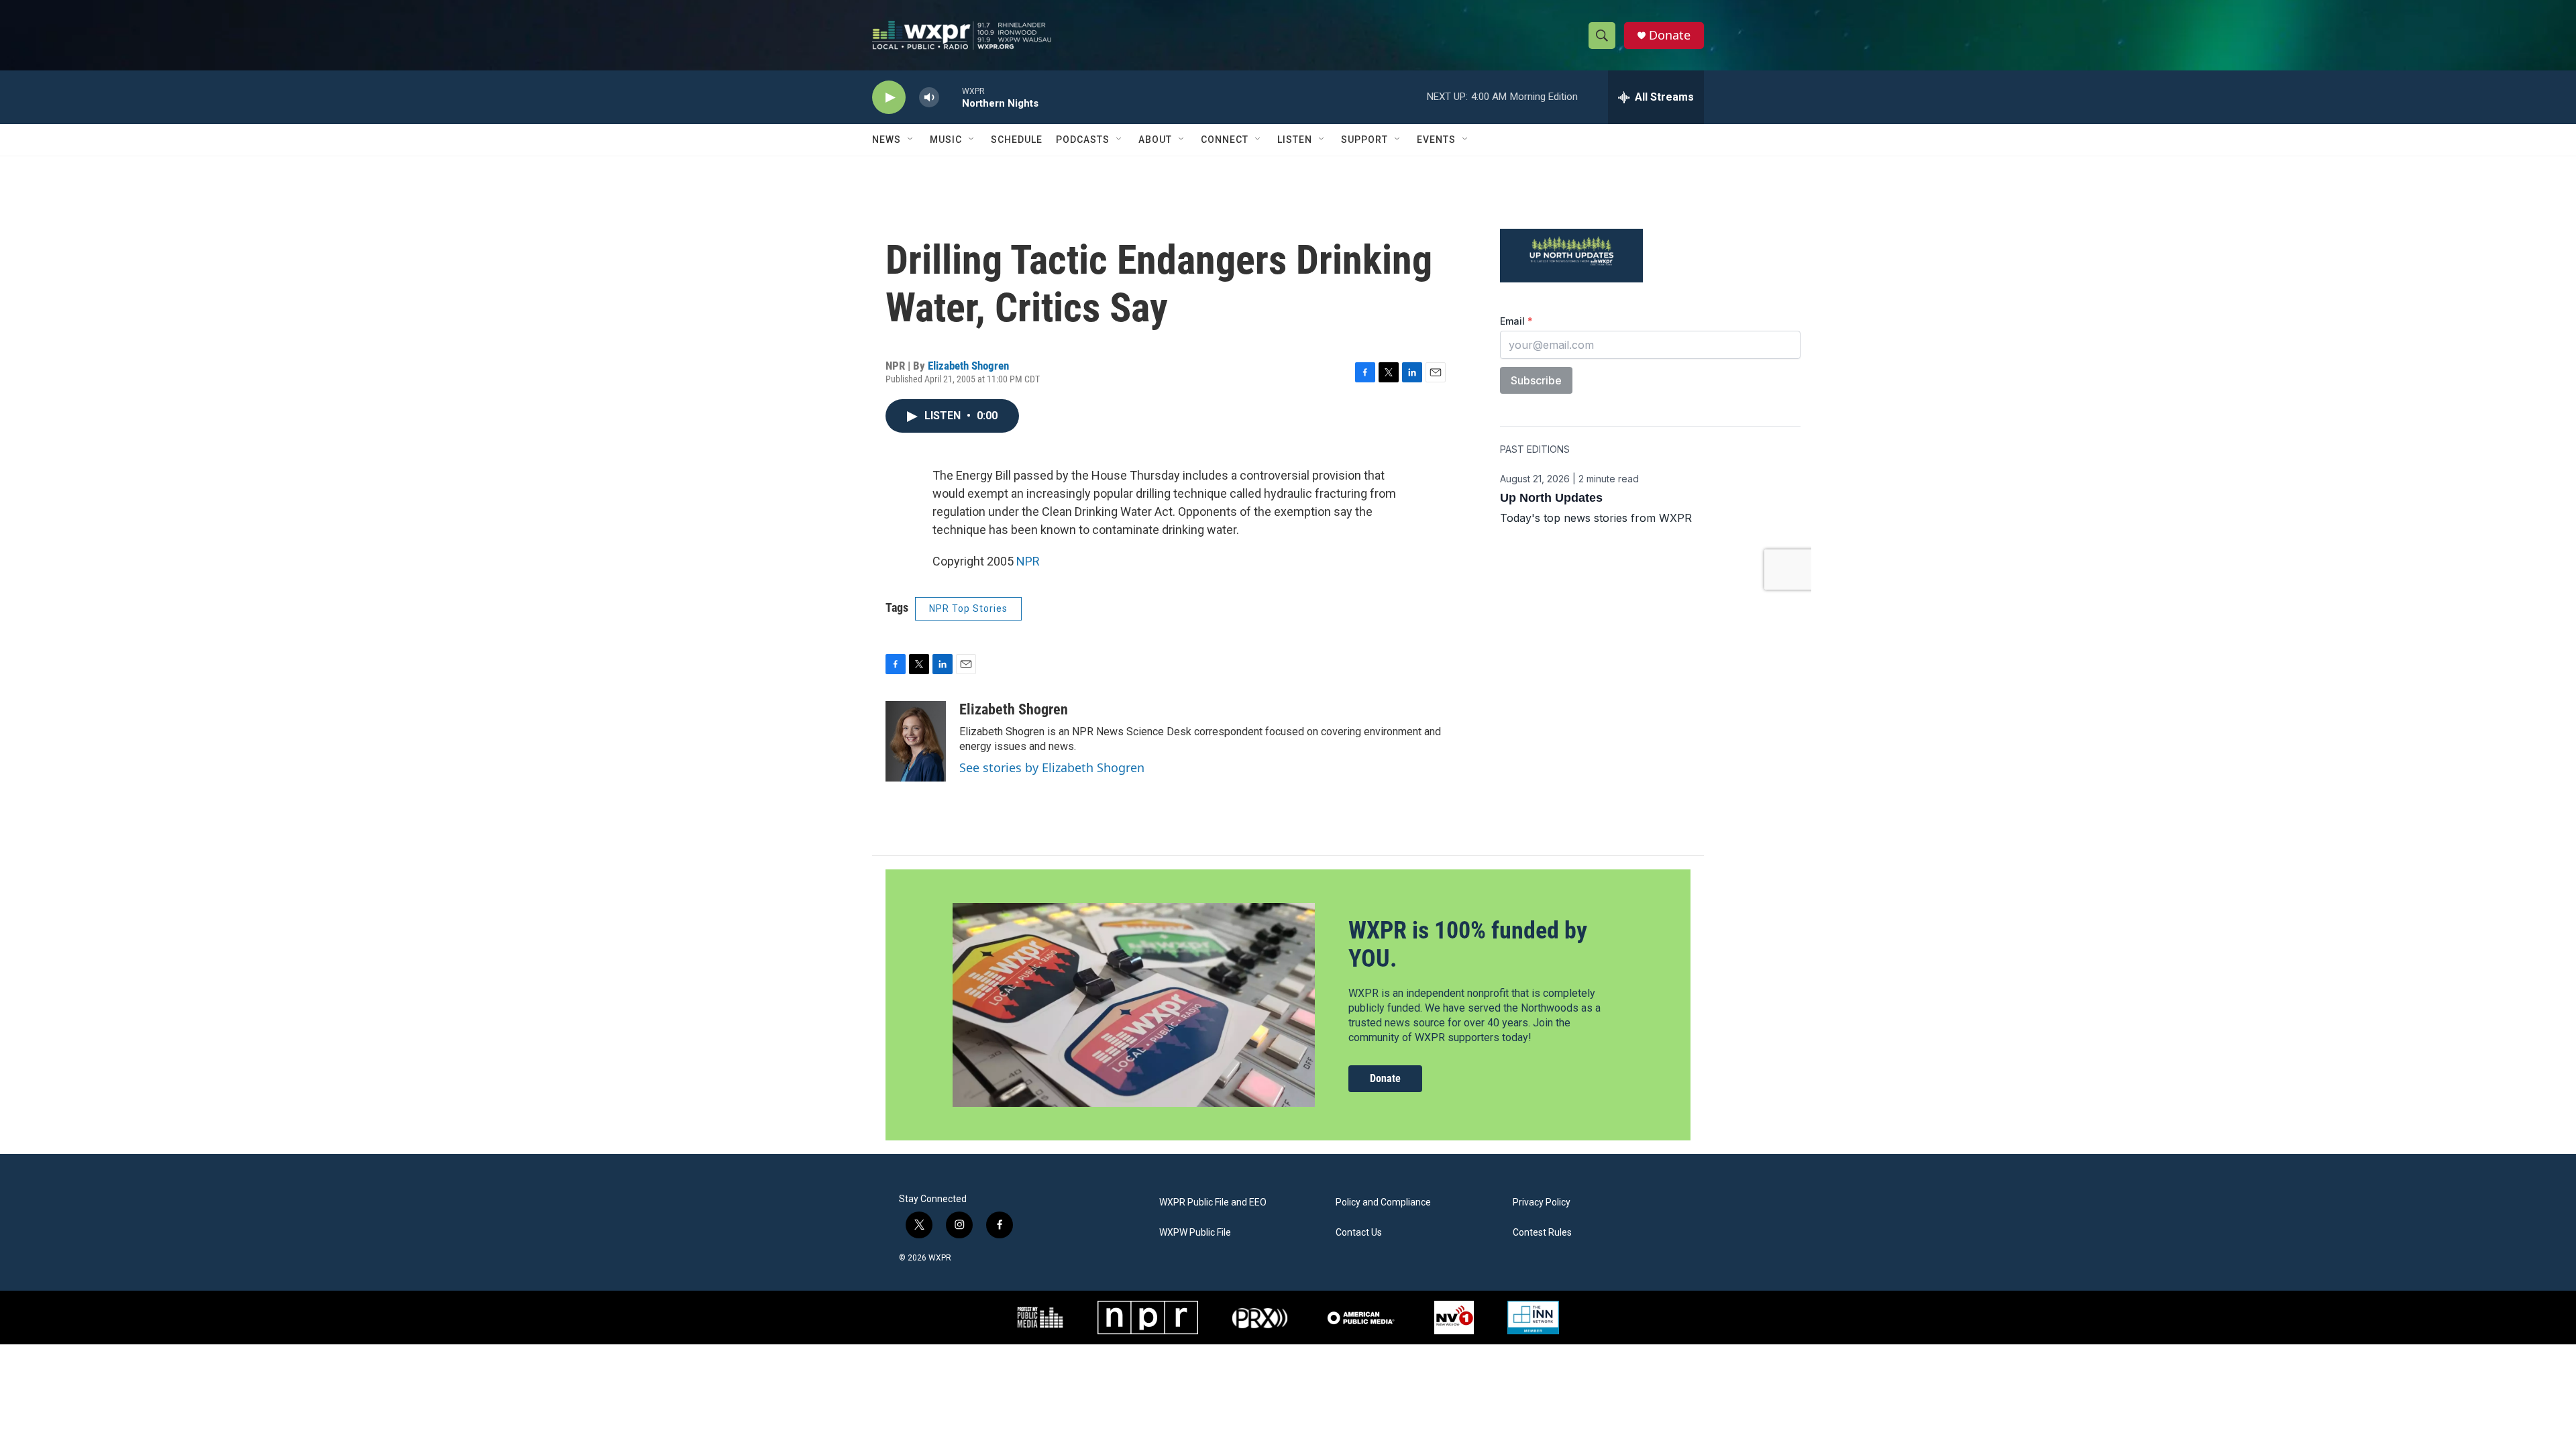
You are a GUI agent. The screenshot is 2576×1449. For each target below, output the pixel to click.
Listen (1295, 140)
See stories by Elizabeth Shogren (1052, 767)
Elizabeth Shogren (968, 366)
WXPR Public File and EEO (1213, 1202)
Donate (1670, 35)
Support (1364, 140)
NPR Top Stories (968, 608)
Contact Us (1359, 1233)
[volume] (929, 98)
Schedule (1017, 140)
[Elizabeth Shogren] (916, 741)
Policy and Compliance (1383, 1202)
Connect (1225, 140)
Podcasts (1083, 140)
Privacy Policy (1542, 1202)
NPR (1028, 561)
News (887, 140)
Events (1436, 140)
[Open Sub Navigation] (911, 140)
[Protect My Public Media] (1040, 1318)
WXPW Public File (1195, 1233)
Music (946, 140)
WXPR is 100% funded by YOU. (1468, 944)
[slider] (951, 97)
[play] (889, 98)
